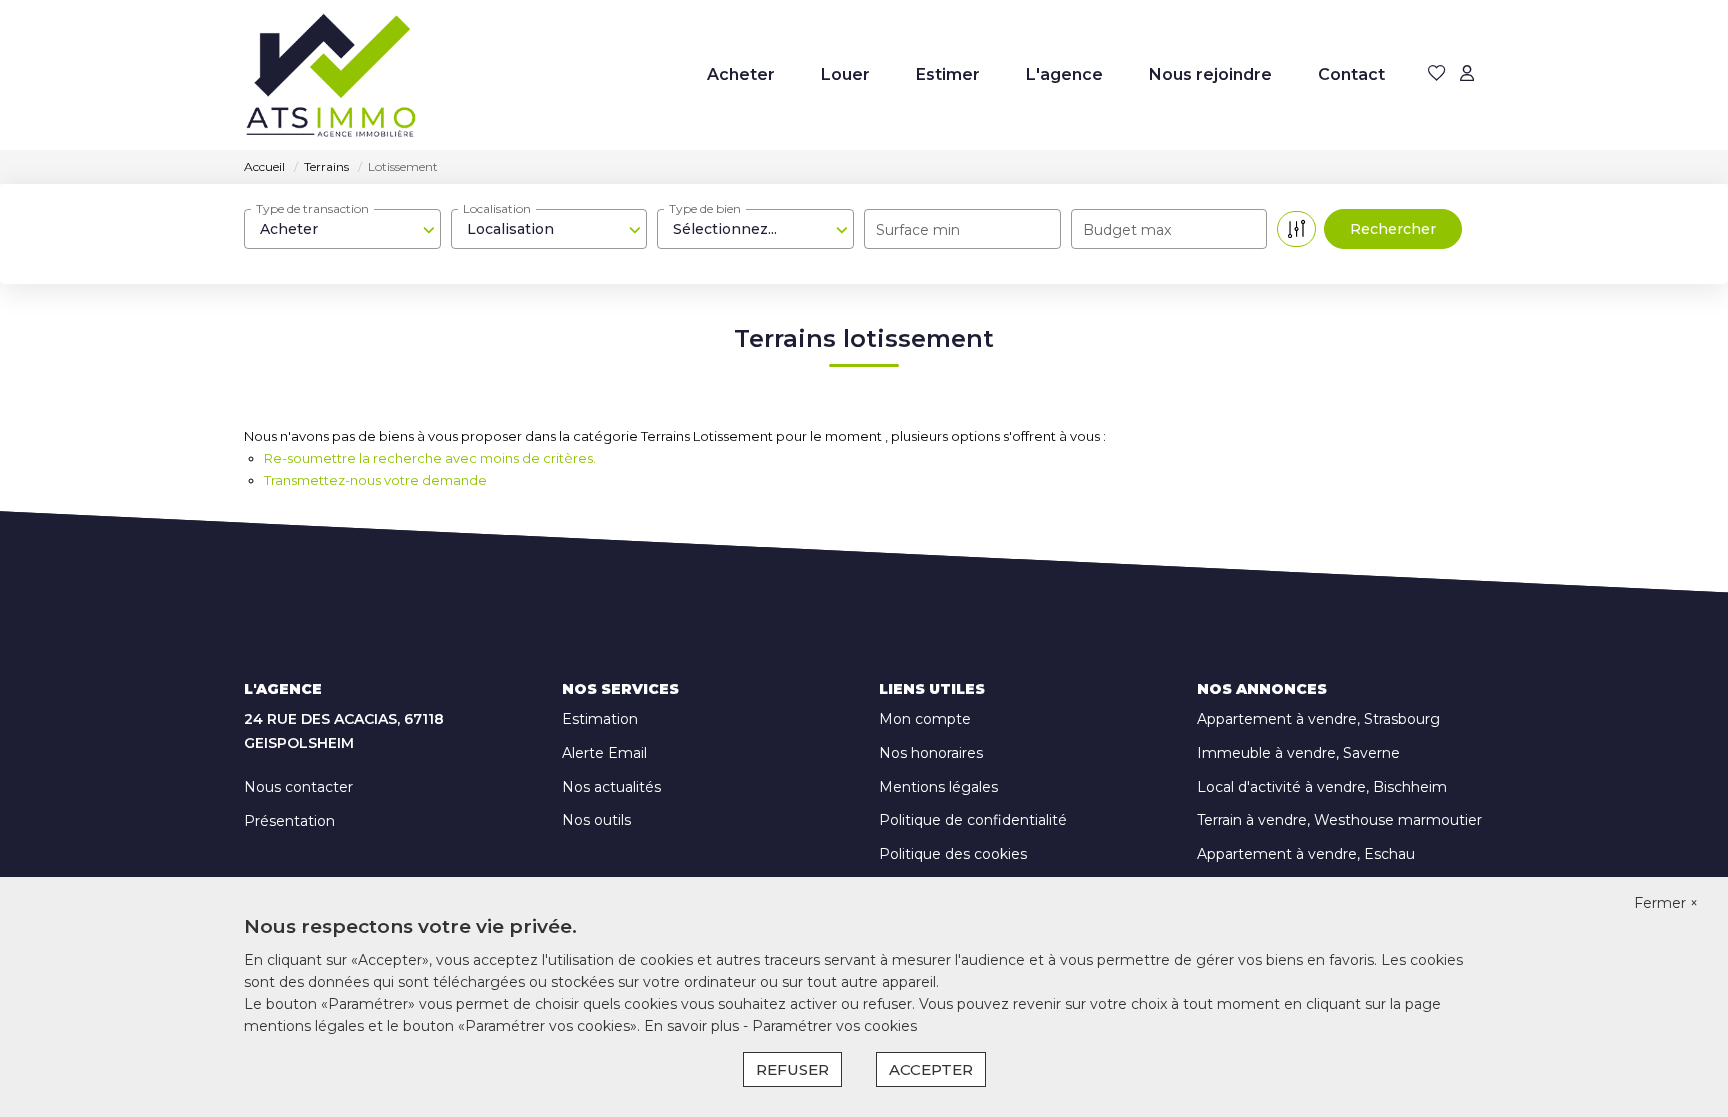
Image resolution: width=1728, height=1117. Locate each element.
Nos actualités (611, 787)
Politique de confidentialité (973, 820)
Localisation (497, 208)
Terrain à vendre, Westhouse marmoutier (1339, 820)
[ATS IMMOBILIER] (331, 75)
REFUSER (792, 1069)
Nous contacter (298, 787)
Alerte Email (604, 753)
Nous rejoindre (1210, 74)
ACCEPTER (931, 1069)
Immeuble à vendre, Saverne (1298, 753)
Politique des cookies (953, 854)
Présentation (289, 821)
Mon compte (925, 719)
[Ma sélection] (1437, 74)
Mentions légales (938, 787)
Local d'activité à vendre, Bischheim (1322, 787)
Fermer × (1666, 903)
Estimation (600, 719)
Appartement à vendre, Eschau (1306, 854)
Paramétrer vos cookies (834, 1026)
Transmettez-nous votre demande (375, 480)
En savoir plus (693, 1026)
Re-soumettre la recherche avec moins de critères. (430, 458)
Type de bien (705, 208)
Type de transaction (312, 208)
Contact (1351, 74)
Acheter (741, 74)
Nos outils (596, 820)
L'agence (1064, 74)
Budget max (1127, 230)
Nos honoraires (931, 753)
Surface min (918, 230)
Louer (845, 74)
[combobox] (342, 229)
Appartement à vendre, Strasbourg (1318, 719)
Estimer (948, 74)
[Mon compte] (1467, 74)
